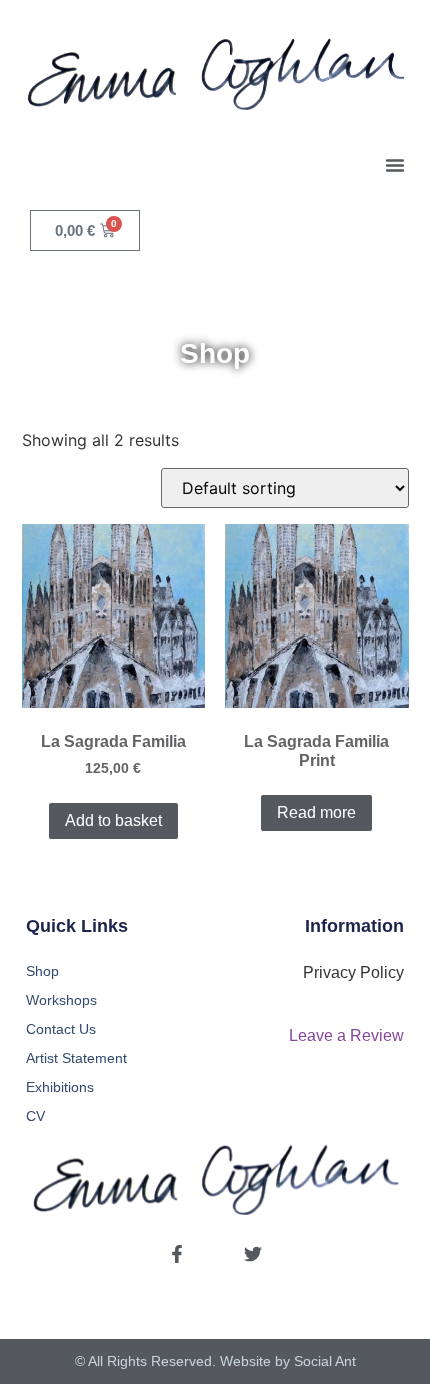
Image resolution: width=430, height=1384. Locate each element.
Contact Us (61, 1029)
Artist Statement (76, 1058)
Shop (42, 971)
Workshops (61, 1000)
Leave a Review (346, 1035)
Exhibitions (60, 1087)
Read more (316, 812)
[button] (395, 165)
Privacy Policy (353, 972)
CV (35, 1116)
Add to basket (113, 820)
